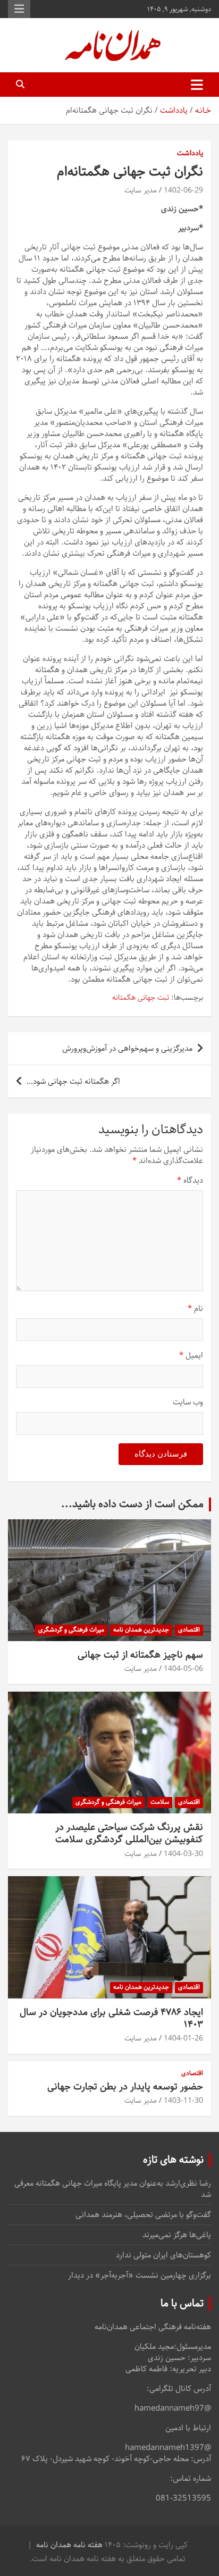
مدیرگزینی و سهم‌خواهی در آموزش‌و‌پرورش (127, 1048)
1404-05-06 (183, 1669)
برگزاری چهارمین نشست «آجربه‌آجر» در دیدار (140, 2275)
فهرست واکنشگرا (19, 9)
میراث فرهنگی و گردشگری (71, 1630)
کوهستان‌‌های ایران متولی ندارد (163, 2255)
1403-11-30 (183, 2101)
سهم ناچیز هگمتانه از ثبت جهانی (140, 1655)
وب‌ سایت (188, 1402)
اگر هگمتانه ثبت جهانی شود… (73, 1081)
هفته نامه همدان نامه (69, 2545)
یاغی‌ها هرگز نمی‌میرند (177, 2235)
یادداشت (190, 154)
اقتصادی (189, 1630)
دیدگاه (190, 1180)
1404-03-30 (183, 1854)
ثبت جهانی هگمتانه (141, 998)
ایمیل (191, 1355)
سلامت (160, 1802)
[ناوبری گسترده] (197, 85)
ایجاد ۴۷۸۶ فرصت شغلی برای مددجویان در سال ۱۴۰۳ (111, 2018)
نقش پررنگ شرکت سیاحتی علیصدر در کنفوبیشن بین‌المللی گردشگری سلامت (129, 1833)
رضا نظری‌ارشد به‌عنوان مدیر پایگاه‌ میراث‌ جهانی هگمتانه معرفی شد (113, 2189)
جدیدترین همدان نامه (141, 1630)
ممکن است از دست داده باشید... (132, 1504)
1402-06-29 (183, 190)
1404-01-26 (183, 2038)
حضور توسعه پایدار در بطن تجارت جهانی (125, 2087)
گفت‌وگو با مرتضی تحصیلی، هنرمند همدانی (143, 2215)
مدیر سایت (141, 190)
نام (195, 1308)
